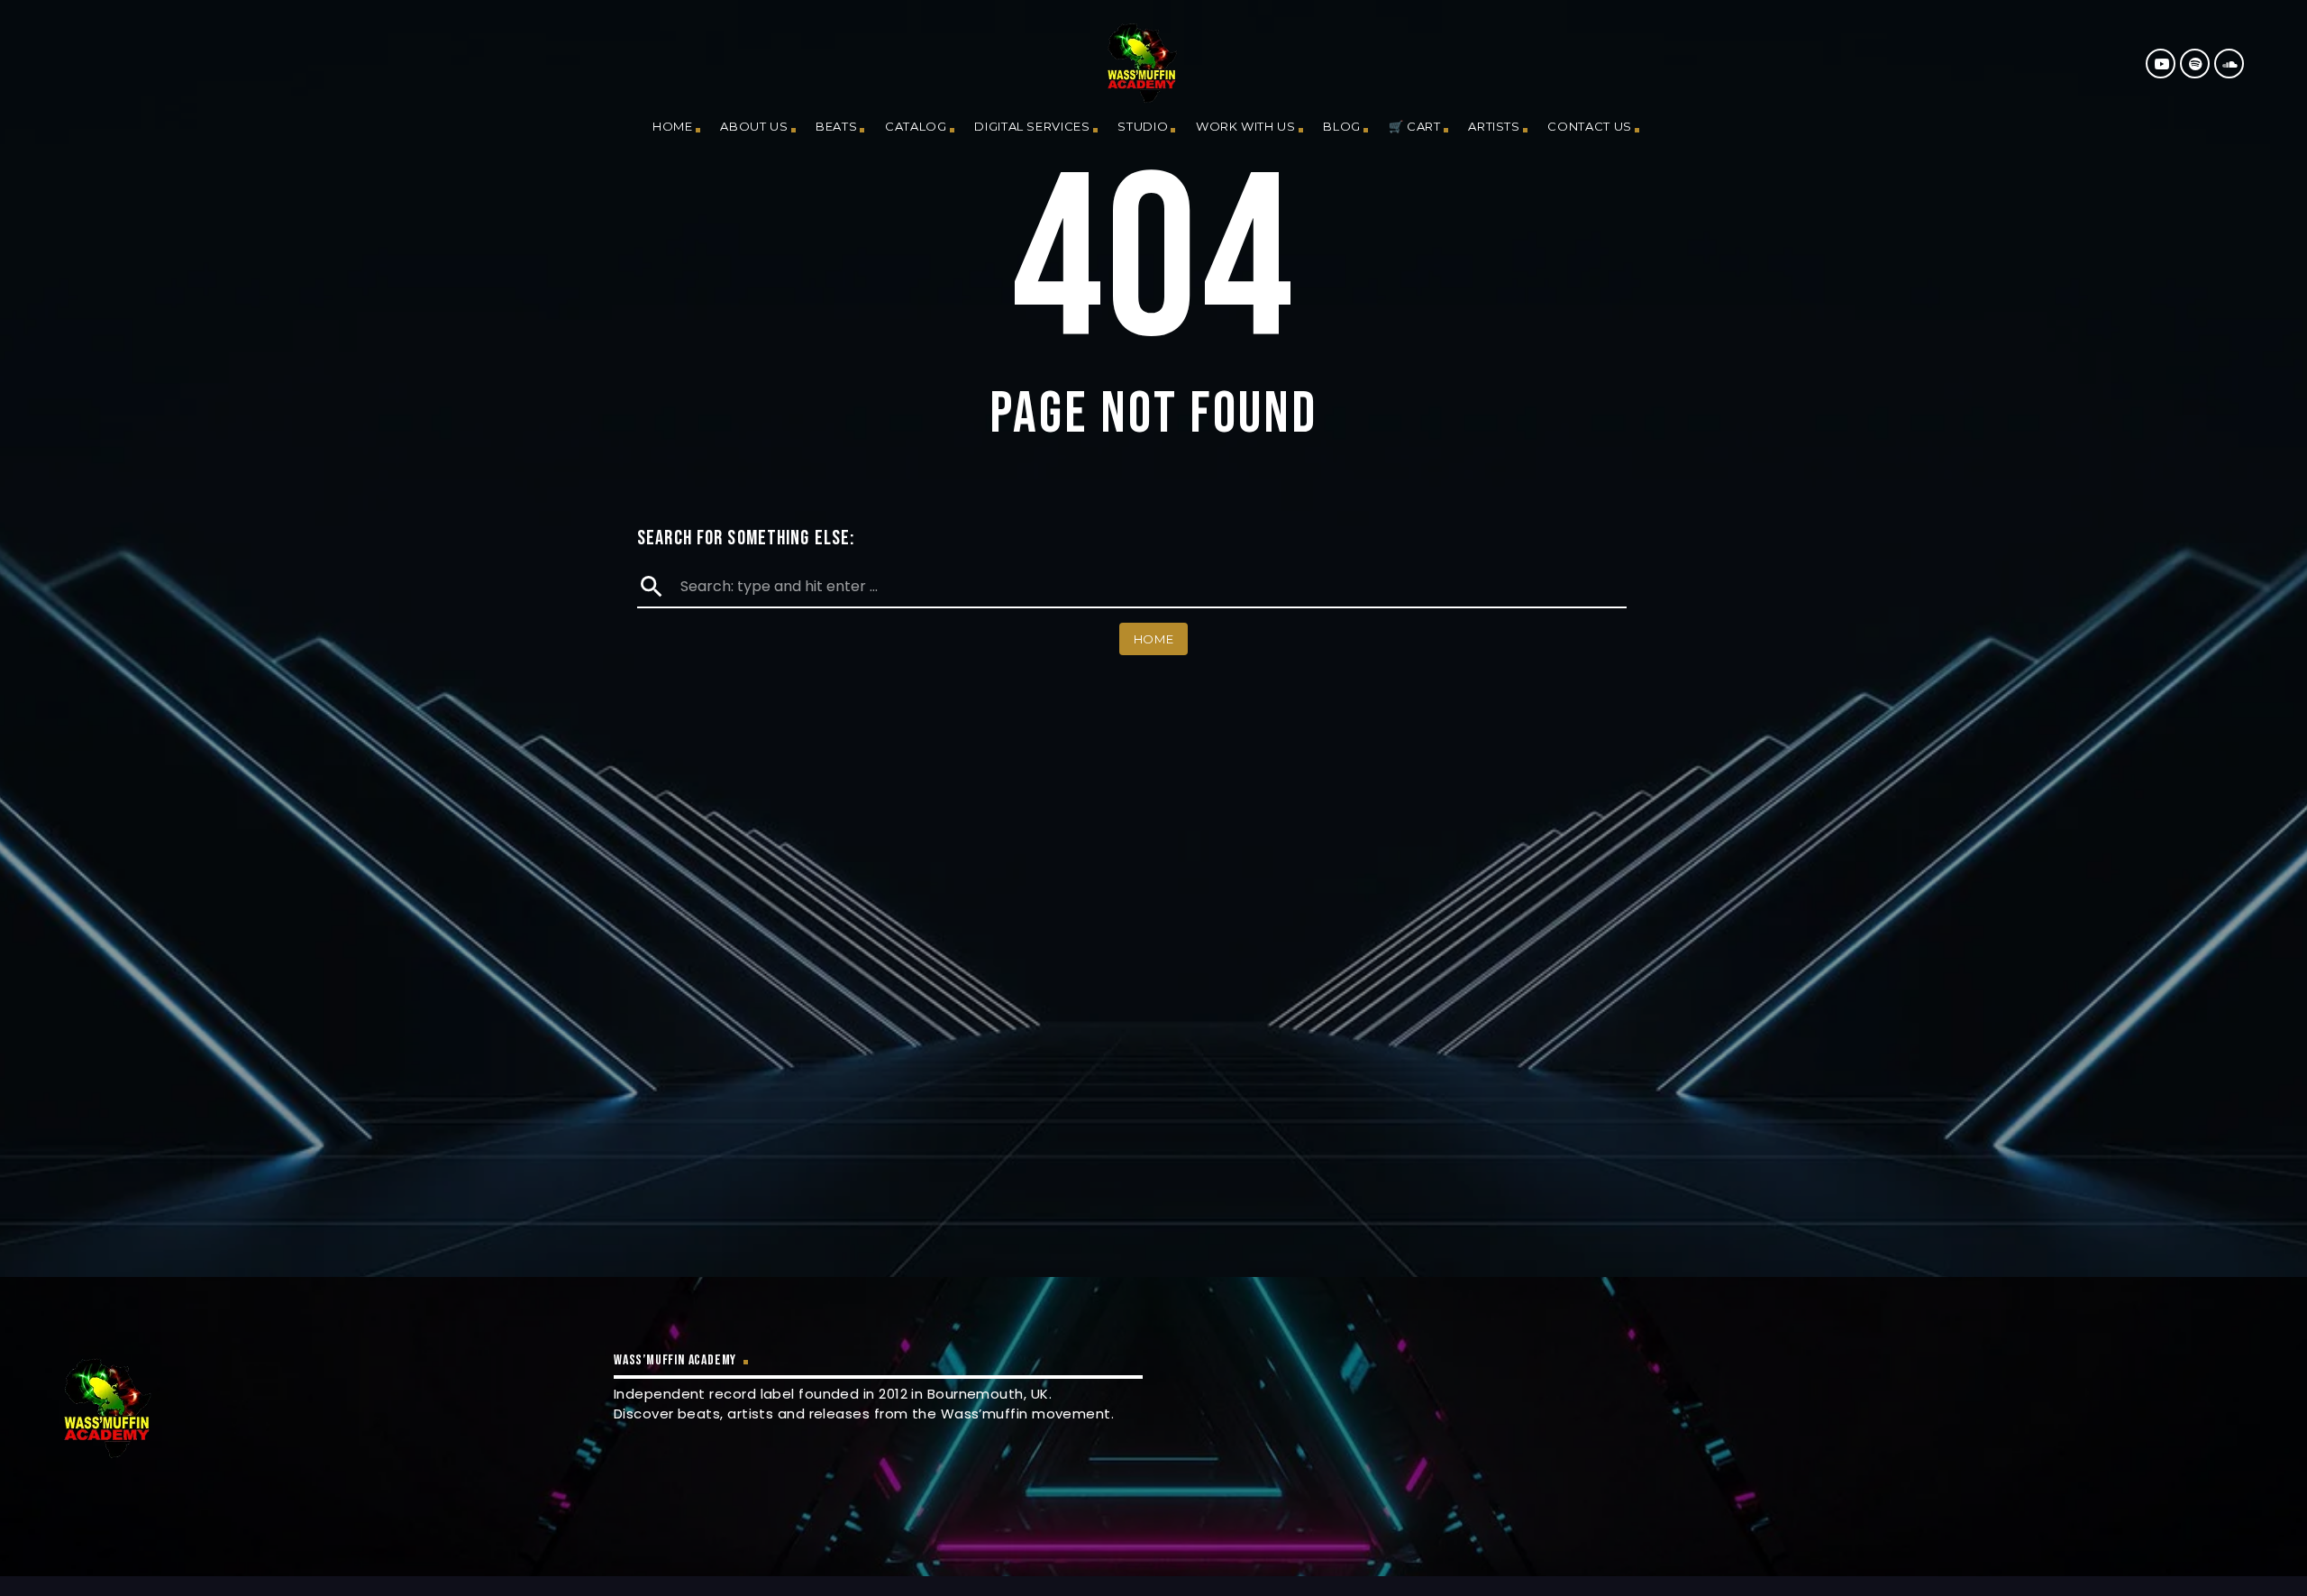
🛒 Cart (1415, 126)
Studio (1143, 126)
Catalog (916, 126)
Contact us (1590, 126)
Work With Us (1246, 126)
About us (754, 126)
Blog (1342, 126)
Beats (836, 126)
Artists (1494, 126)
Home (673, 126)
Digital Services (1032, 126)
